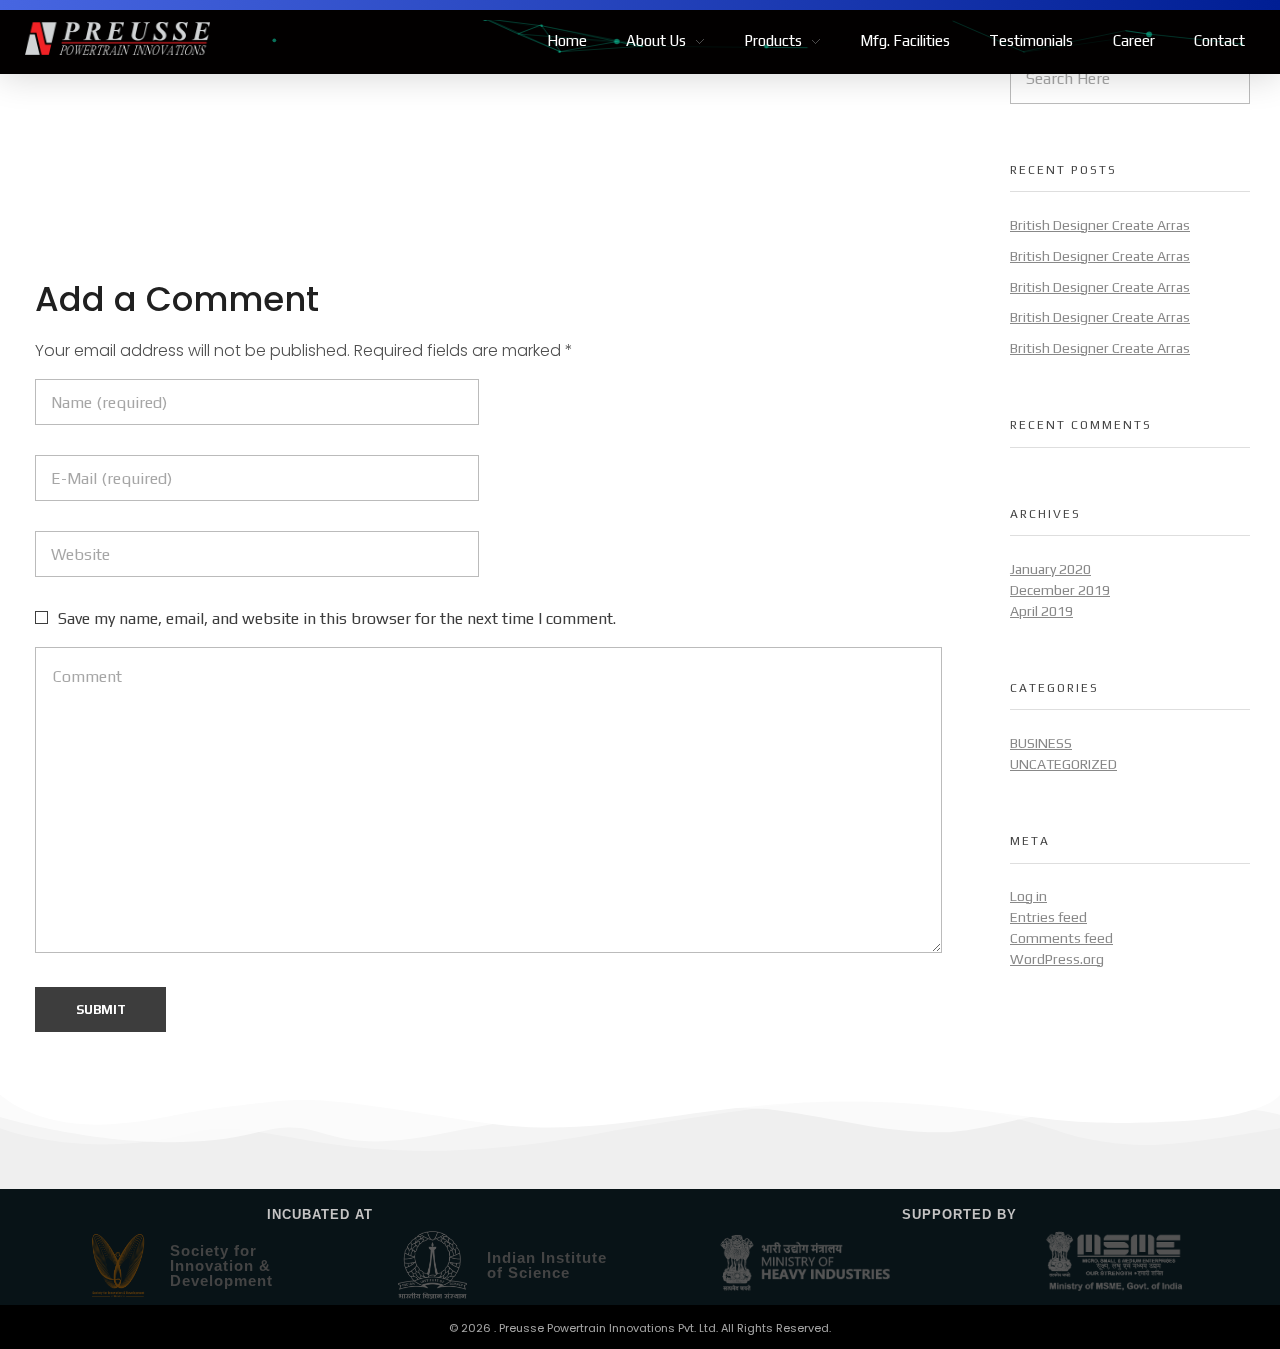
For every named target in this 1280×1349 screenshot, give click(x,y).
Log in (1028, 896)
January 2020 (1050, 569)
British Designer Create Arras (1100, 225)
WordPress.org (1057, 959)
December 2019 (1060, 590)
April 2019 (1041, 611)
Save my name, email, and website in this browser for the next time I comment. (337, 618)
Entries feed (1048, 917)
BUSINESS (1041, 743)
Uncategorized (1063, 764)
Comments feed (1061, 938)
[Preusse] (117, 39)
